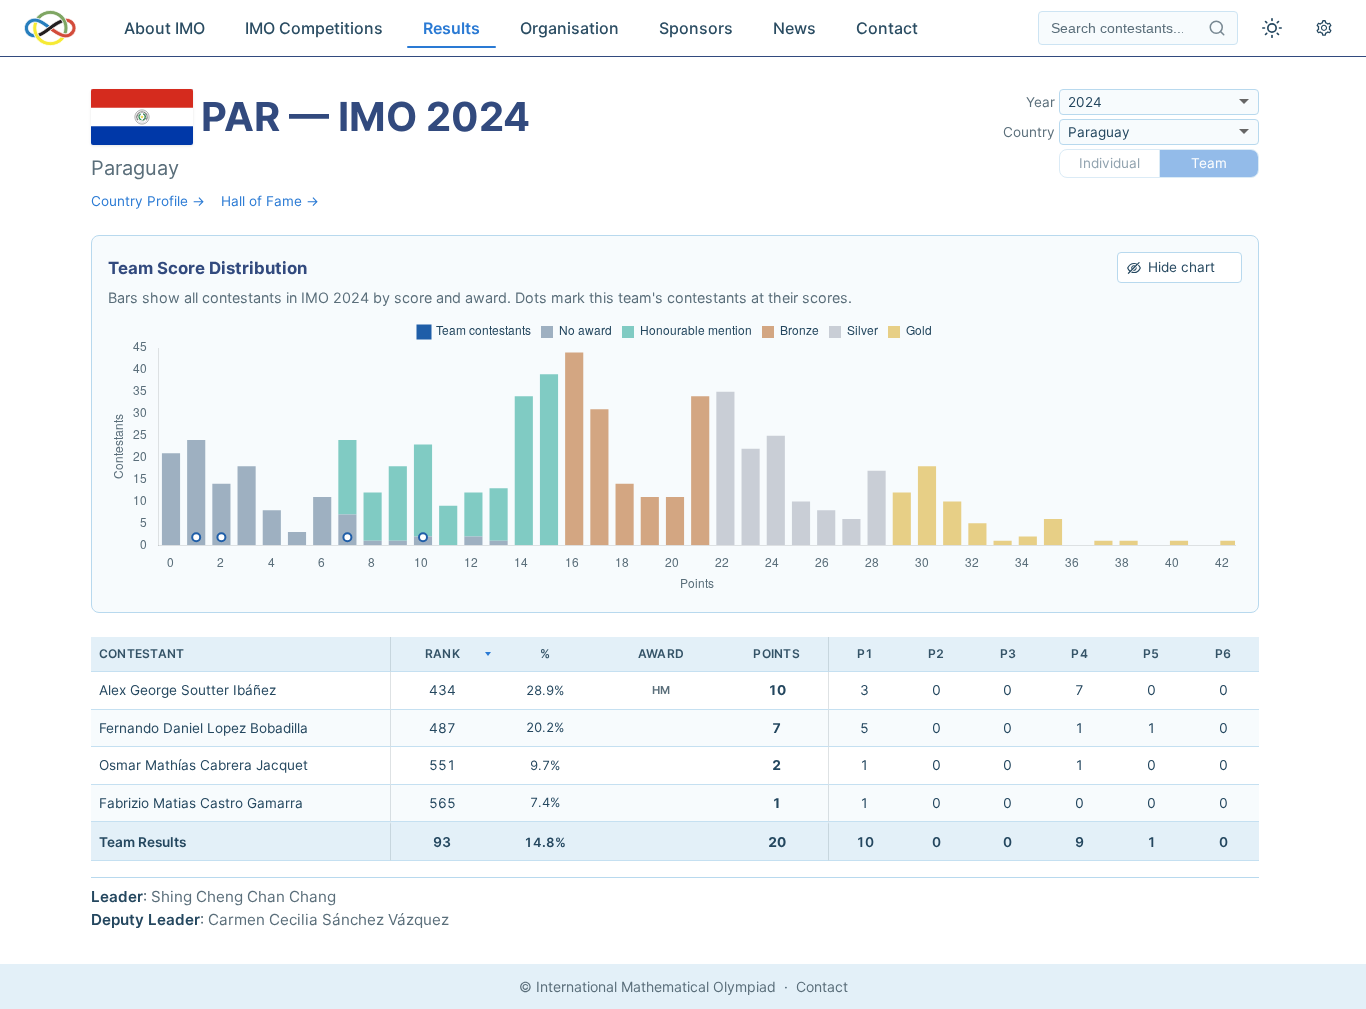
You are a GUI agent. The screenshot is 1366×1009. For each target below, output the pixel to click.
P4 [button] (1079, 653)
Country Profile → (148, 201)
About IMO (164, 28)
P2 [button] (936, 653)
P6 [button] (1223, 653)
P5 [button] (1151, 653)
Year (1040, 102)
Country (1029, 132)
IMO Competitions (314, 28)
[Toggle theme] (1272, 28)
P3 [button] (1008, 653)
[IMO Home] (50, 28)
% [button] (545, 653)
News (794, 28)
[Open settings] (1324, 28)
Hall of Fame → (270, 201)
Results (451, 28)
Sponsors (696, 28)
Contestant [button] (141, 653)
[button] (442, 654)
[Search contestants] (1217, 28)
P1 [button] (865, 653)
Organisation (569, 28)
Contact (887, 28)
